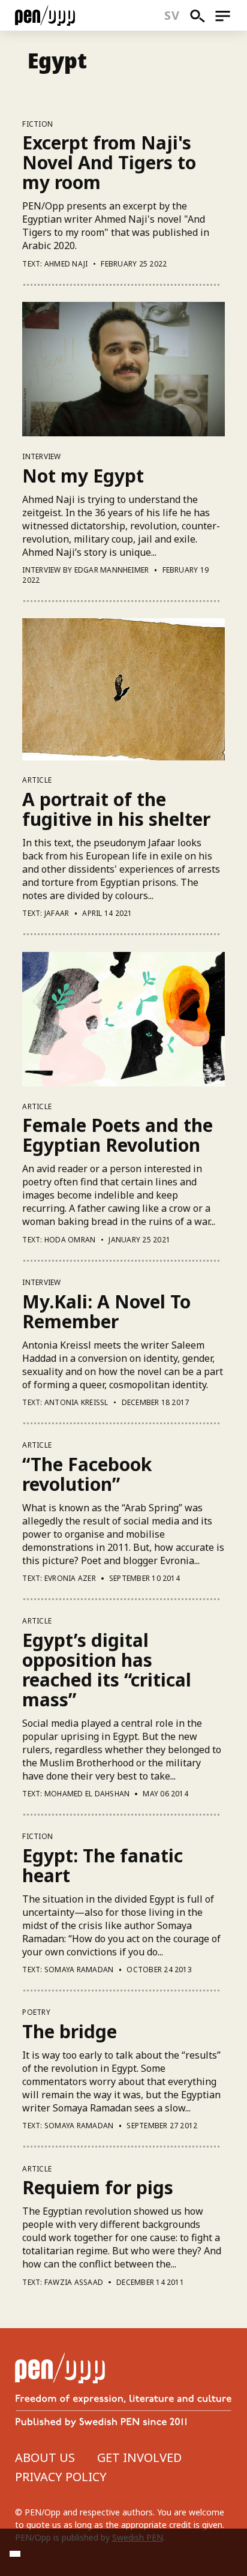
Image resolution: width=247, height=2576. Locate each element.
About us (45, 2457)
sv (172, 15)
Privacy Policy (61, 2477)
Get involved (139, 2457)
